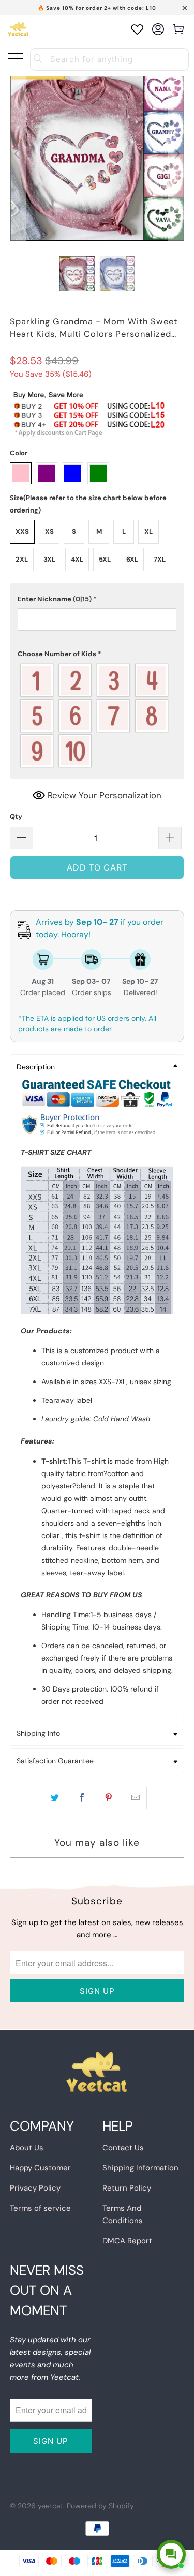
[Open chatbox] (171, 2554)
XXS (22, 531)
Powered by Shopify (100, 2506)
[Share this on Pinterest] (109, 1798)
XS (49, 531)
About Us (27, 2148)
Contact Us (123, 2148)
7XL (160, 559)
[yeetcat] (18, 29)
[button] (97, 599)
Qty (16, 817)
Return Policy (127, 2188)
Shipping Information (140, 2168)
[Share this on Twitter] (55, 1798)
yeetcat (50, 2506)
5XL (105, 559)
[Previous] (18, 154)
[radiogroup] (97, 716)
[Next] (176, 154)
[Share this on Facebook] (82, 1798)
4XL (77, 559)
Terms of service (40, 2208)
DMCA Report (127, 2241)
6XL (132, 559)
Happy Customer (40, 2168)
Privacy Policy (35, 2188)
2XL (22, 559)
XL (148, 531)
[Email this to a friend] (136, 1798)
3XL (49, 559)
